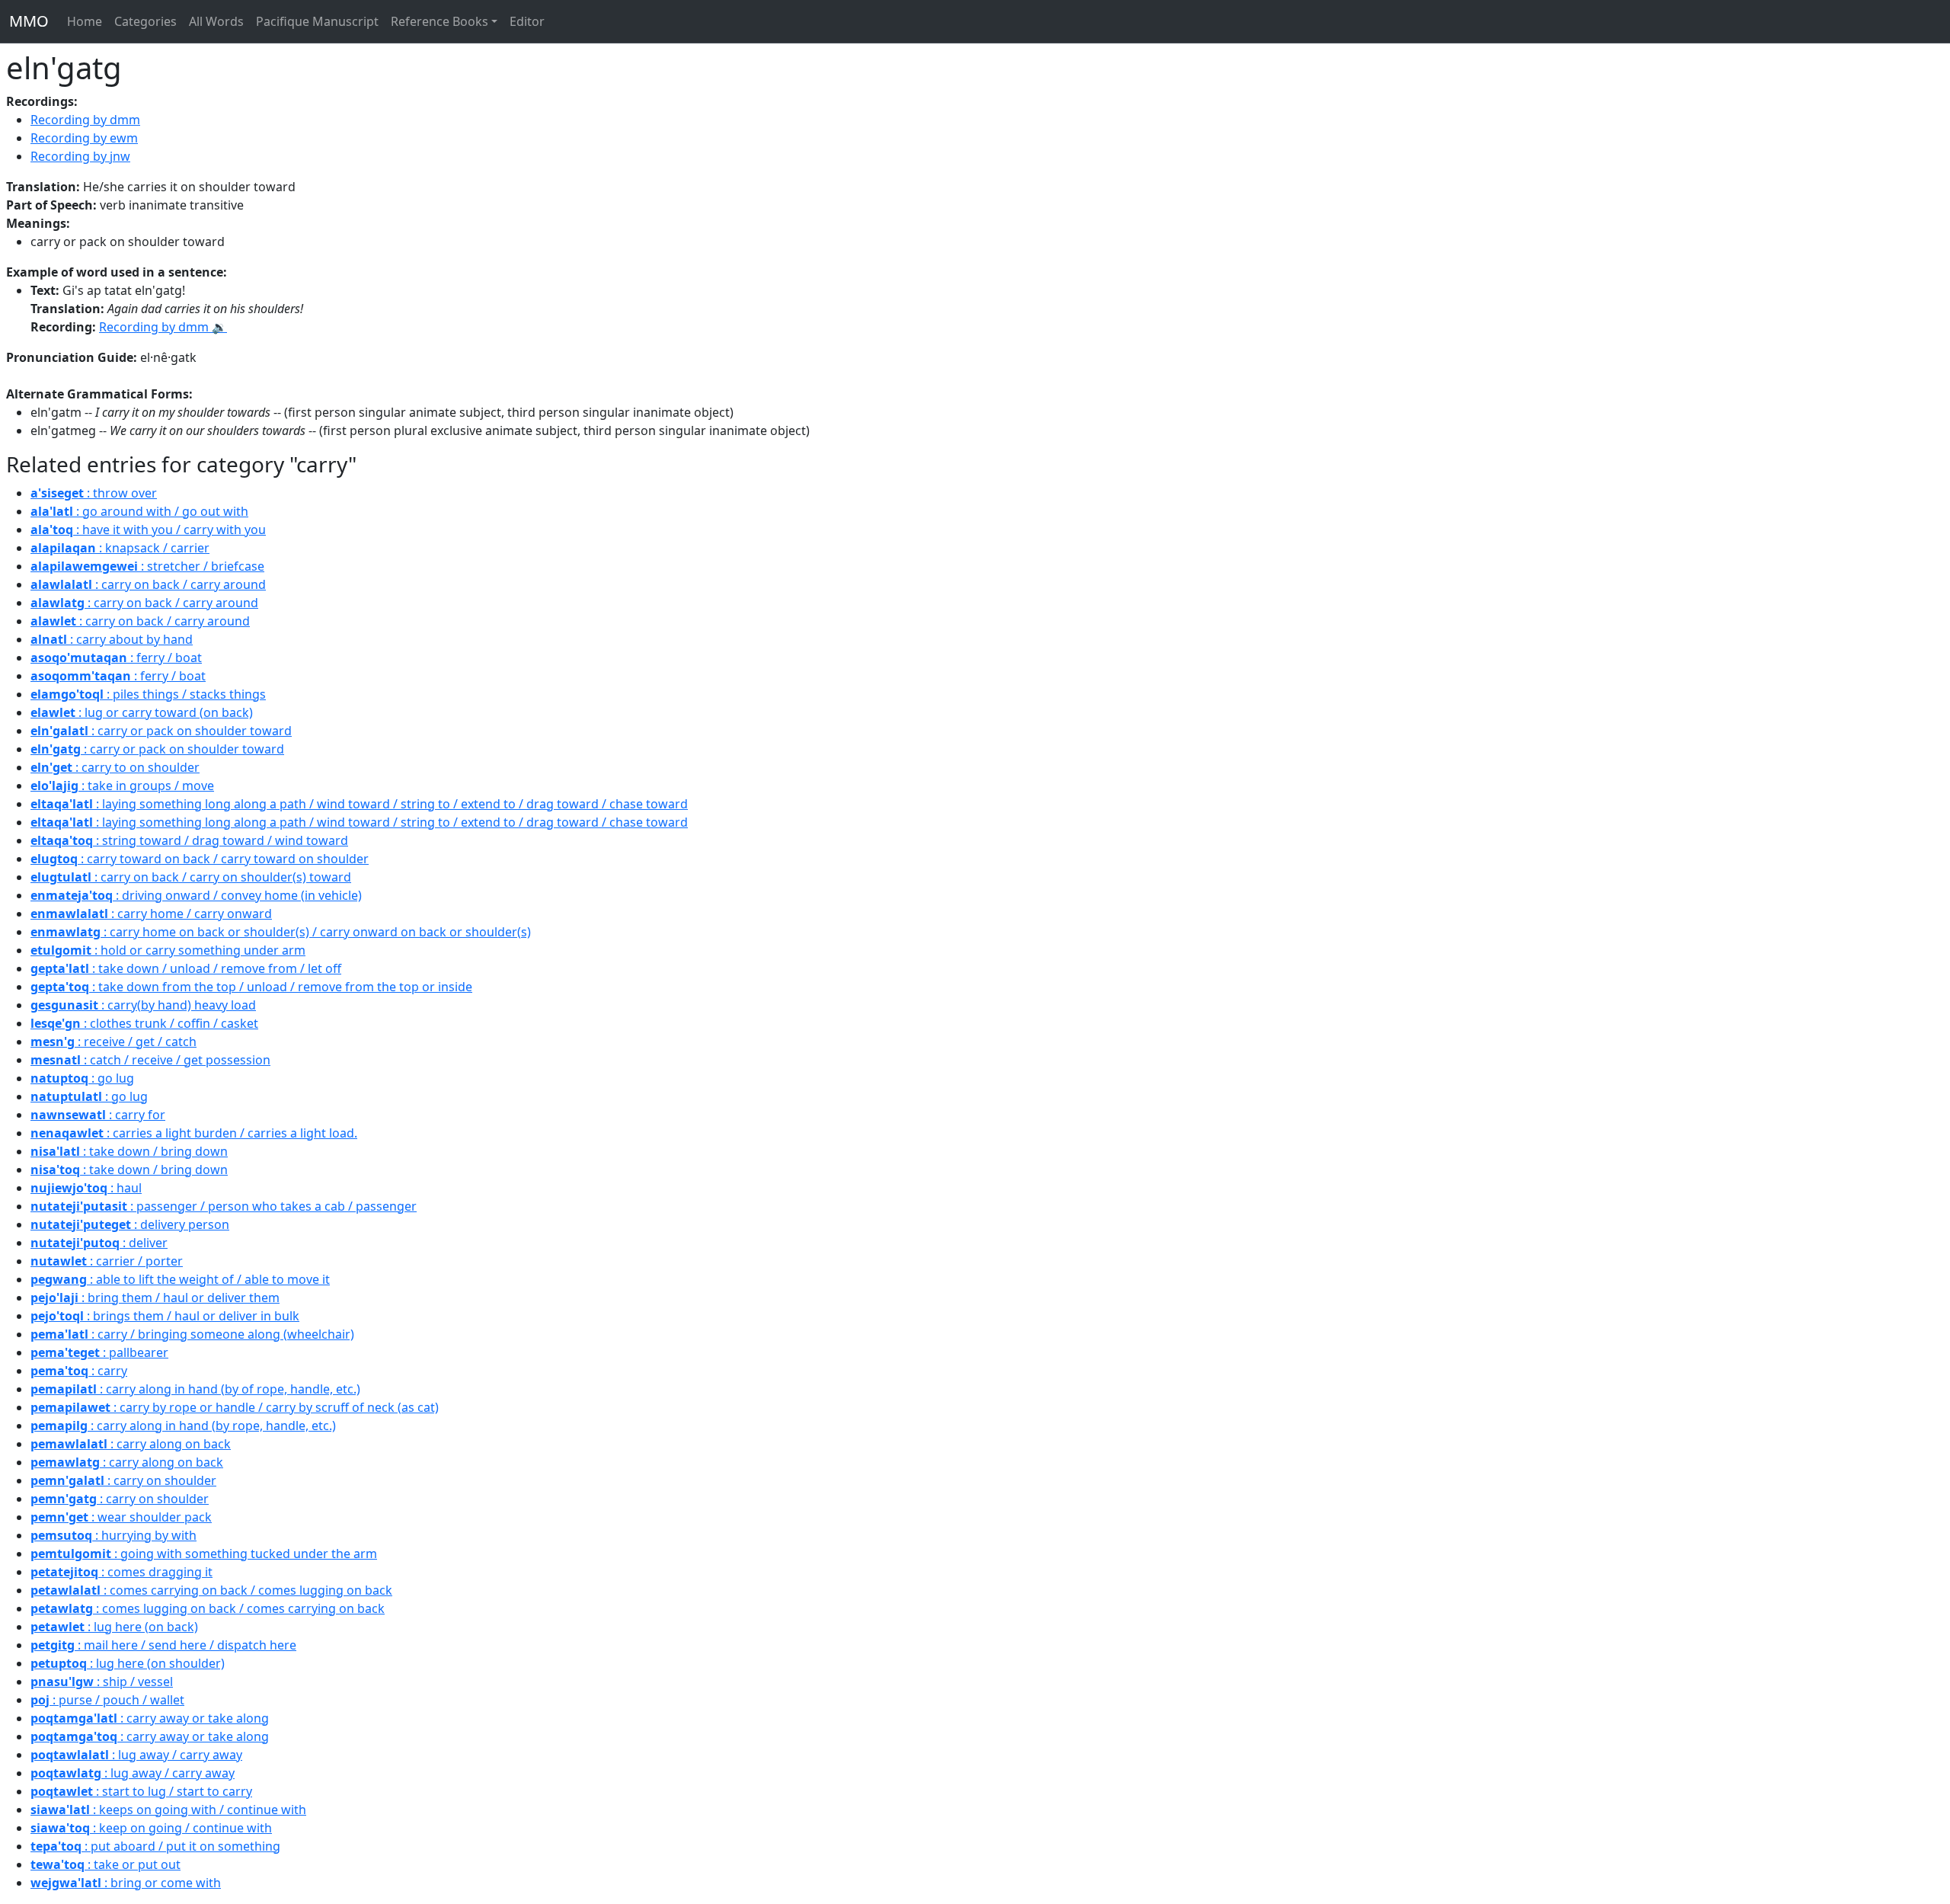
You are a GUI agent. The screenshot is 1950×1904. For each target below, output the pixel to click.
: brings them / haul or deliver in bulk (165, 1316)
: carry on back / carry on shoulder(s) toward (191, 877)
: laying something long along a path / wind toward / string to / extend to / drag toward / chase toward (359, 804)
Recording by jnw (80, 156)
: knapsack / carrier (120, 548)
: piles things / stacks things (148, 694)
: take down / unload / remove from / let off (186, 968)
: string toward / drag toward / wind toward (189, 840)
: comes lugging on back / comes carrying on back (208, 1608)
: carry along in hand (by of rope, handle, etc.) (195, 1389)
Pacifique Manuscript (317, 21)
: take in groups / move (122, 786)
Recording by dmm (85, 120)
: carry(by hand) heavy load (143, 1005)
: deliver (99, 1243)
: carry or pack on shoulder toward (161, 731)
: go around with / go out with (139, 511)
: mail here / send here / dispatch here (163, 1645)
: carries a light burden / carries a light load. (194, 1133)
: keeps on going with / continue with (168, 1810)
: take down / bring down (129, 1151)
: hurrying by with (113, 1535)
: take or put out (105, 1864)
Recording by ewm (84, 138)
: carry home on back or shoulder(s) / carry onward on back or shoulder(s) (281, 932)
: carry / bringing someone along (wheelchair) (192, 1334)
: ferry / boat (116, 658)
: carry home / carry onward (151, 914)
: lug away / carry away (136, 1755)
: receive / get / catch (113, 1042)
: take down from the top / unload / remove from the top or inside (251, 987)
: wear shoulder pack (121, 1517)
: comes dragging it (121, 1572)
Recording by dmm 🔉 (163, 327)
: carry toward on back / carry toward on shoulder (200, 859)
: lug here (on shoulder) (128, 1663)
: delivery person (130, 1224)
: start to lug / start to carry (141, 1791)
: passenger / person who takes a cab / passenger (224, 1206)
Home (85, 21)
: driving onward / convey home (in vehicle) (196, 895)
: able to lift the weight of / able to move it (180, 1279)
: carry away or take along (150, 1718)
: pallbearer (99, 1352)
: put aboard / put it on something (155, 1846)
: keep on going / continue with (151, 1828)
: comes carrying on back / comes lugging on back (211, 1590)
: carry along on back (131, 1444)
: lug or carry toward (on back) (142, 712)
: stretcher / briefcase (147, 566)
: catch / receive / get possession (150, 1060)
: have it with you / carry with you (148, 530)
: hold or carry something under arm (168, 950)
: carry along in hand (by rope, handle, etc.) (183, 1426)
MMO (29, 21)
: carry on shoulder (123, 1480)
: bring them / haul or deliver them (155, 1298)
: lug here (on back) (114, 1627)
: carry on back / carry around (148, 584)
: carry (79, 1371)
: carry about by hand (112, 639)
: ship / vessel (102, 1682)
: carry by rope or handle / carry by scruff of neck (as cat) (235, 1407)
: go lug (82, 1078)
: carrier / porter (107, 1261)
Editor (527, 21)
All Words (216, 21)
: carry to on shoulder (115, 767)
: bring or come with (126, 1883)
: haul (86, 1188)
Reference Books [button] (440, 21)
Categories (145, 21)
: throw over (94, 493)
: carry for (98, 1115)
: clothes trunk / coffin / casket (144, 1023)
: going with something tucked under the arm (204, 1554)
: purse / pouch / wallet (107, 1700)
